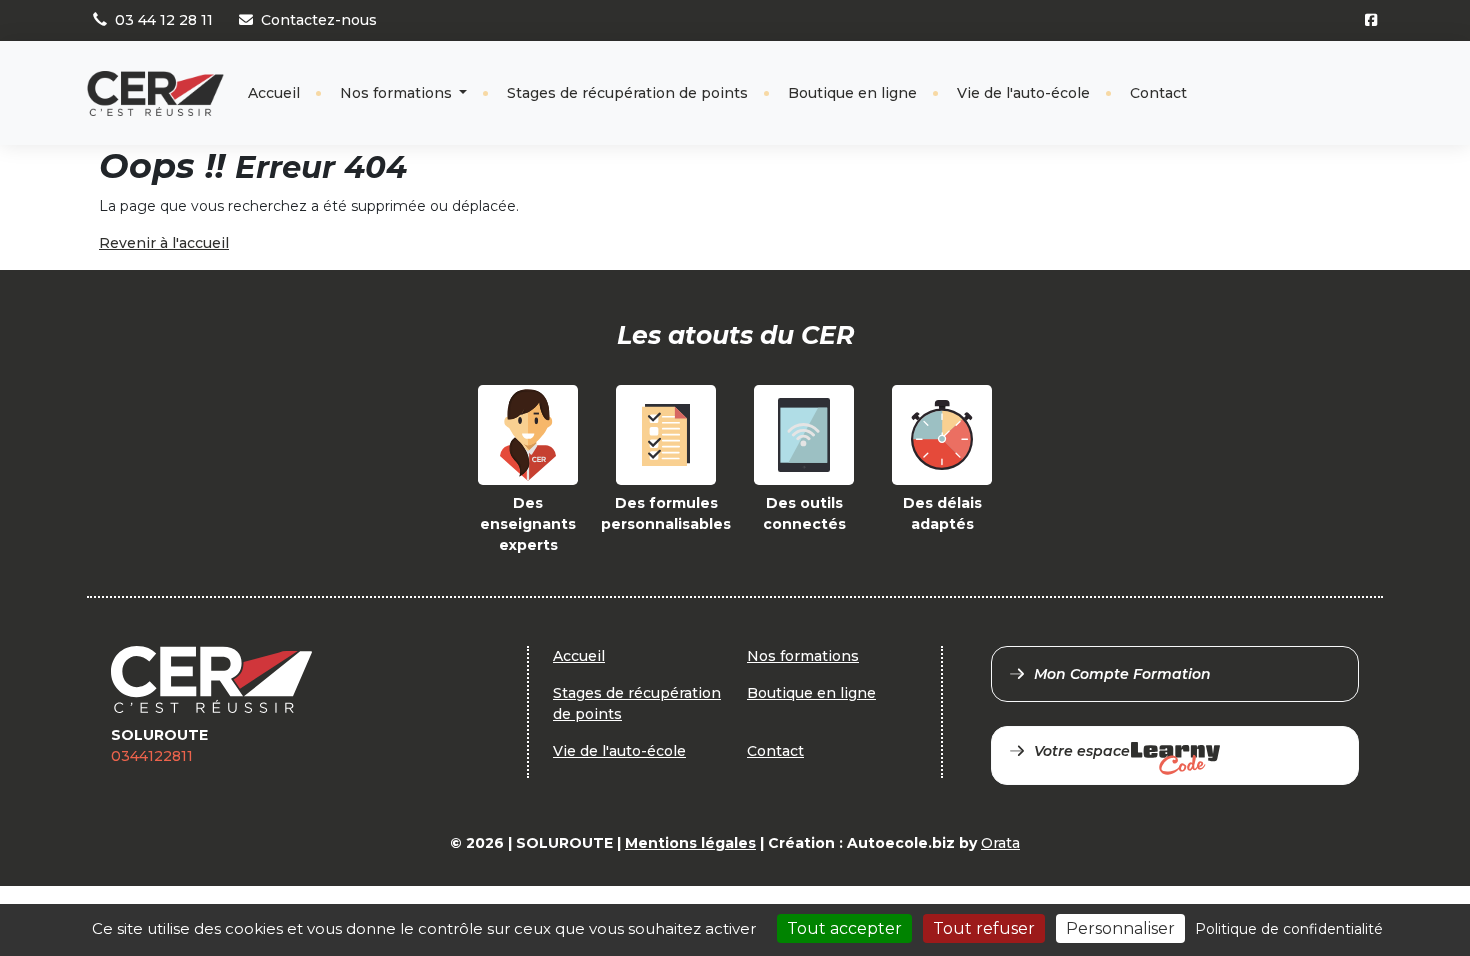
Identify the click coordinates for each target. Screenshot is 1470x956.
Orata (1000, 843)
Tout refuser (984, 928)
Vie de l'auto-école (1023, 93)
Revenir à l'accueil (164, 243)
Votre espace (1082, 751)
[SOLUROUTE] (155, 93)
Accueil (274, 93)
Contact (1158, 93)
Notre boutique (1316, 76)
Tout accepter (844, 928)
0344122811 (152, 756)
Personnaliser (1120, 928)
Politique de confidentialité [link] (1289, 929)
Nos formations (398, 93)
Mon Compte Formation (1122, 674)
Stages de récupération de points (627, 93)
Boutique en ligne (852, 93)
